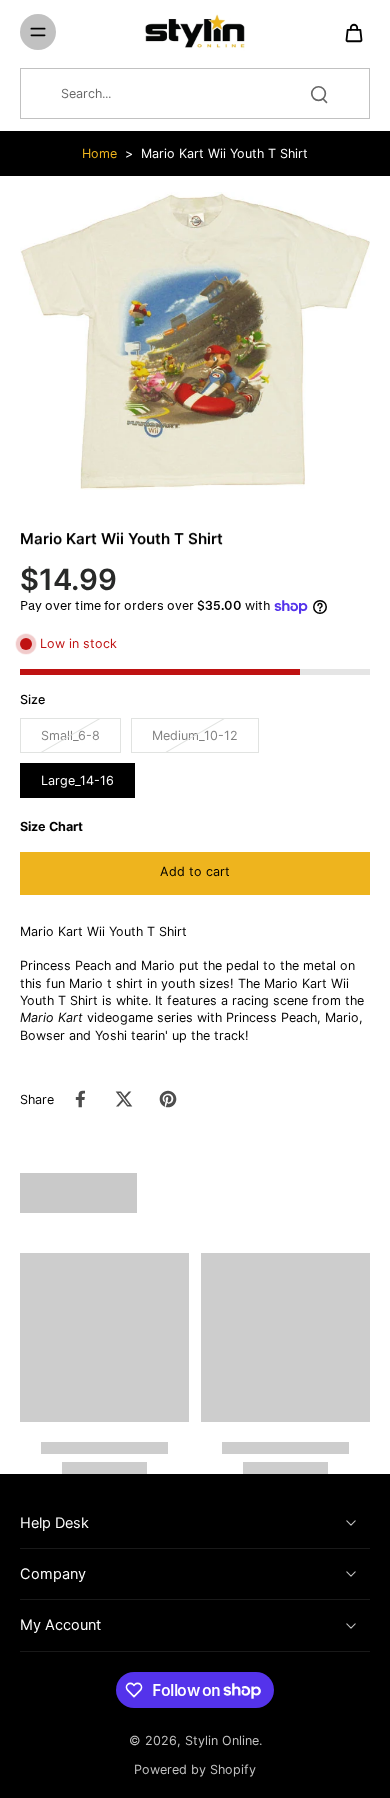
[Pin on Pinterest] (168, 1099)
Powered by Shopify (195, 1769)
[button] (195, 873)
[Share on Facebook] (80, 1099)
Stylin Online (222, 1740)
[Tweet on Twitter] (124, 1099)
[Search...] (319, 94)
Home (99, 153)
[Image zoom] (195, 341)
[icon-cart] (348, 32)
